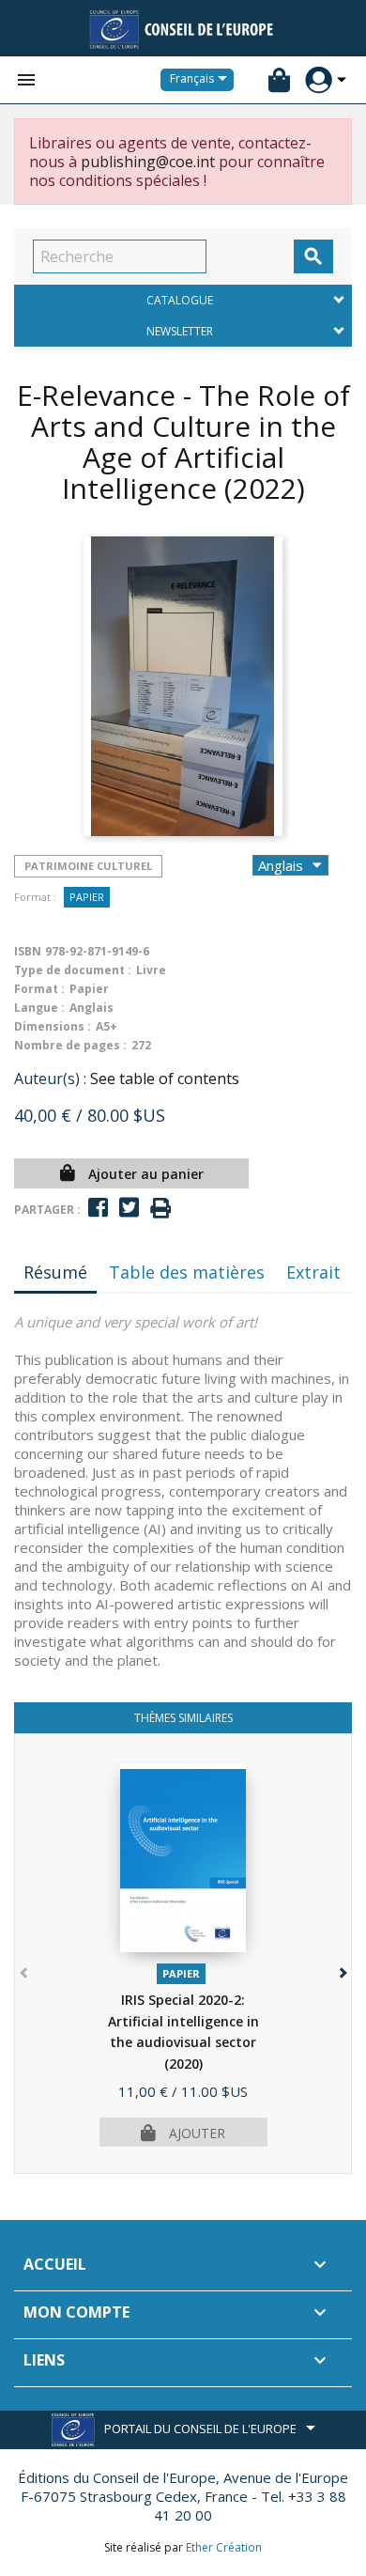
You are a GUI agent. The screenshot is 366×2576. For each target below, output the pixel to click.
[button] (341, 1969)
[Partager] (98, 1208)
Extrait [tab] (313, 1272)
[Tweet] (129, 1208)
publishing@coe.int (148, 162)
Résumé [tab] (55, 1272)
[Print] (160, 1209)
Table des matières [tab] (187, 1272)
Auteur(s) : (50, 1079)
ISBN (28, 951)
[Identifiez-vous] (319, 80)
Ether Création (224, 2547)
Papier (87, 897)
